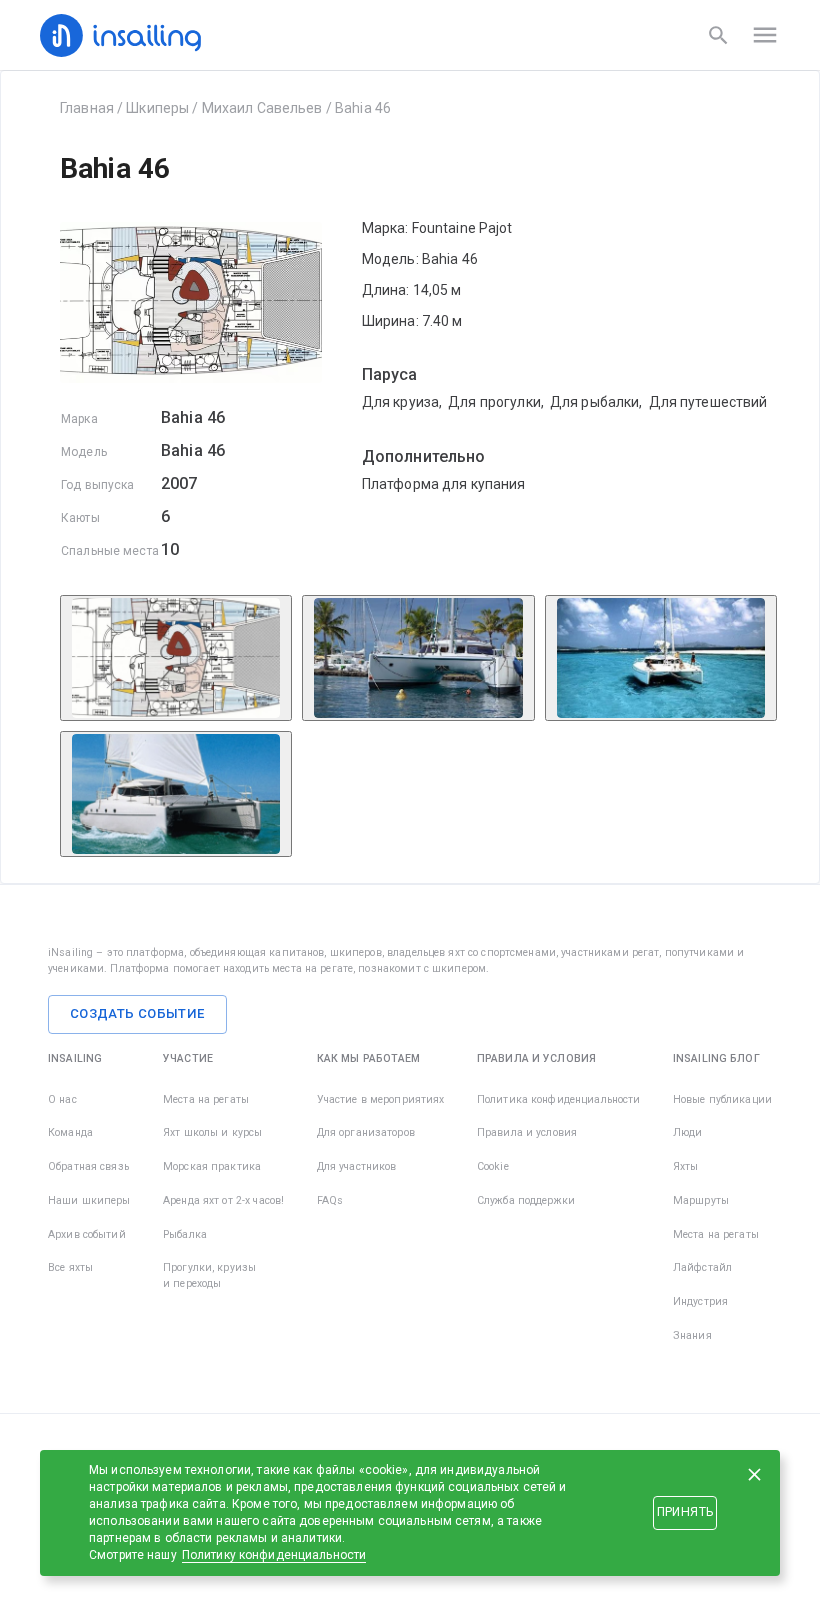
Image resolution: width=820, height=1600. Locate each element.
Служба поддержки (526, 1200)
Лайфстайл (702, 1267)
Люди (688, 1132)
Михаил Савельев (262, 108)
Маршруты (701, 1200)
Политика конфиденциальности (559, 1099)
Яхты (686, 1166)
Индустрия (700, 1301)
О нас (62, 1099)
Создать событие (137, 1013)
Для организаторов (366, 1132)
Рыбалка (185, 1234)
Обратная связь (88, 1166)
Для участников (357, 1166)
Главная (87, 108)
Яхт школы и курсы (212, 1132)
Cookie (493, 1166)
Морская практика (212, 1166)
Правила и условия (527, 1132)
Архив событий (87, 1234)
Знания (692, 1335)
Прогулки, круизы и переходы (209, 1275)
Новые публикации (722, 1099)
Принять (685, 1512)
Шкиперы (157, 108)
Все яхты (70, 1267)
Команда (70, 1132)
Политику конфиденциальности (274, 1555)
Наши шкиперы (89, 1200)
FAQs (330, 1200)
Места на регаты (206, 1099)
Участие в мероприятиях (381, 1099)
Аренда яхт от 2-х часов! (223, 1200)
